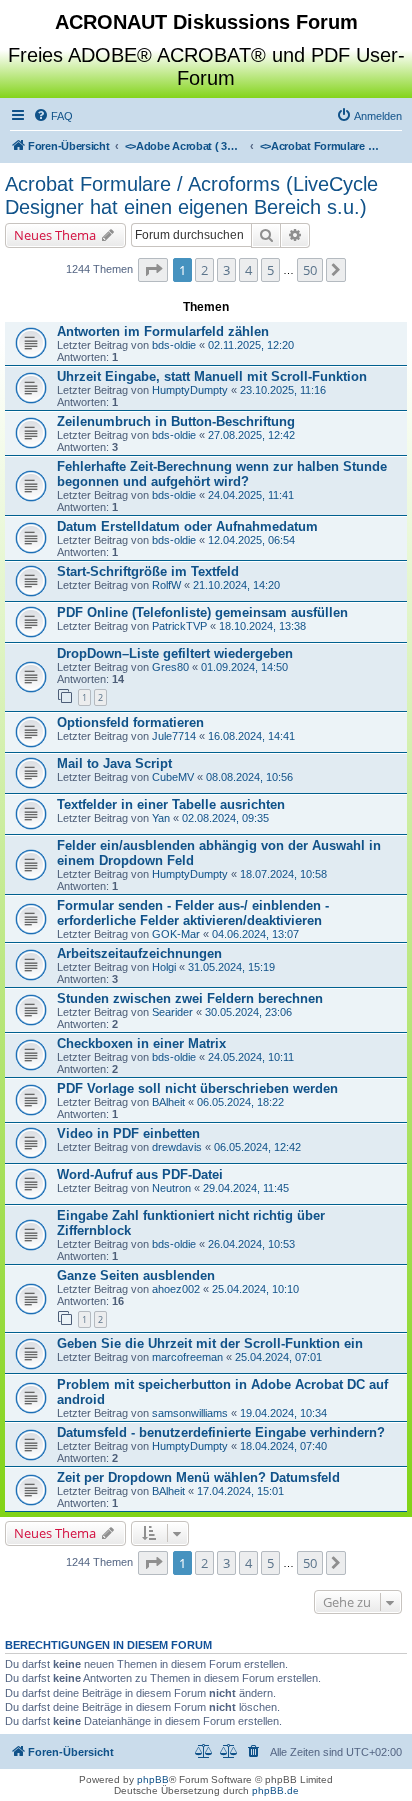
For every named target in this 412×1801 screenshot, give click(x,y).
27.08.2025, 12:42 (251, 435)
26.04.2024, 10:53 (251, 1244)
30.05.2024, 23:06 (248, 1012)
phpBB (153, 1779)
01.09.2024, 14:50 (244, 667)
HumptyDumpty (190, 390)
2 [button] (204, 270)
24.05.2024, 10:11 (251, 1057)
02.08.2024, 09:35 (225, 818)
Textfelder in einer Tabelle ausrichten (171, 804)
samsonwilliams (190, 1413)
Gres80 (170, 667)
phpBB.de (275, 1790)
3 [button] (226, 270)
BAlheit (168, 1102)
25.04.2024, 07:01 (278, 1357)
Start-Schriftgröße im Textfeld (148, 571)
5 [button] (270, 270)
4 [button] (248, 270)
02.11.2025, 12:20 (251, 345)
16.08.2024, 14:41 (251, 736)
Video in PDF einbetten (128, 1133)
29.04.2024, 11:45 (246, 1188)
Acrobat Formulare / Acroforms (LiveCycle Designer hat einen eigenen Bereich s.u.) (191, 195)
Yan (161, 818)
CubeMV (173, 777)
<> (185, 146)
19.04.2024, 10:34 (283, 1413)
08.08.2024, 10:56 (249, 777)
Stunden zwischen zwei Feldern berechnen (190, 998)
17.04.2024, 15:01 (240, 1491)
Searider (172, 1012)
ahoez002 (176, 1289)
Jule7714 (174, 736)
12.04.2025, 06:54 (251, 540)
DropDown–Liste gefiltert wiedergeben (175, 653)
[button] (153, 270)
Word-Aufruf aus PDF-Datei (140, 1174)
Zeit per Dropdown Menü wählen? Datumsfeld (198, 1477)
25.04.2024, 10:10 (255, 1289)
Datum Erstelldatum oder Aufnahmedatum (187, 526)
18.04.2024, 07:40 (283, 1446)
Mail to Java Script (114, 763)
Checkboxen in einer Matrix (141, 1043)
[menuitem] (53, 116)
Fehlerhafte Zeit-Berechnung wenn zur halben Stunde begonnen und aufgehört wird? (222, 474)
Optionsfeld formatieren (130, 722)
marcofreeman (187, 1357)
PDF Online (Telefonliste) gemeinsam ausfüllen (202, 612)
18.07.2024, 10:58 (283, 874)
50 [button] (310, 270)
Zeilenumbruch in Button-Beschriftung (176, 421)
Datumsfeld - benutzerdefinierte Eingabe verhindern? (221, 1432)
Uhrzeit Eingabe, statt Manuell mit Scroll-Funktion (212, 376)
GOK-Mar (176, 934)
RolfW (166, 585)
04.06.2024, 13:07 (255, 934)
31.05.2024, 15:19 (231, 967)
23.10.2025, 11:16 (283, 390)
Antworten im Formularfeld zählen (163, 331)
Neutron (171, 1188)
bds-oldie (174, 345)
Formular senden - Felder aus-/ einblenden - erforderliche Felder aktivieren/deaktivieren (193, 913)
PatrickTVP (179, 626)
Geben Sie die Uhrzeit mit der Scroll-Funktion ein (210, 1343)
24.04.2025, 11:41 (251, 495)
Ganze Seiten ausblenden (136, 1275)
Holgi (164, 967)
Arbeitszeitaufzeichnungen (139, 953)
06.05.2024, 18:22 (240, 1102)
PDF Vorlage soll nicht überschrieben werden (197, 1088)
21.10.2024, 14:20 (236, 585)
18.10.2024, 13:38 (262, 626)
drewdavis (177, 1147)
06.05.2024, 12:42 (257, 1147)
